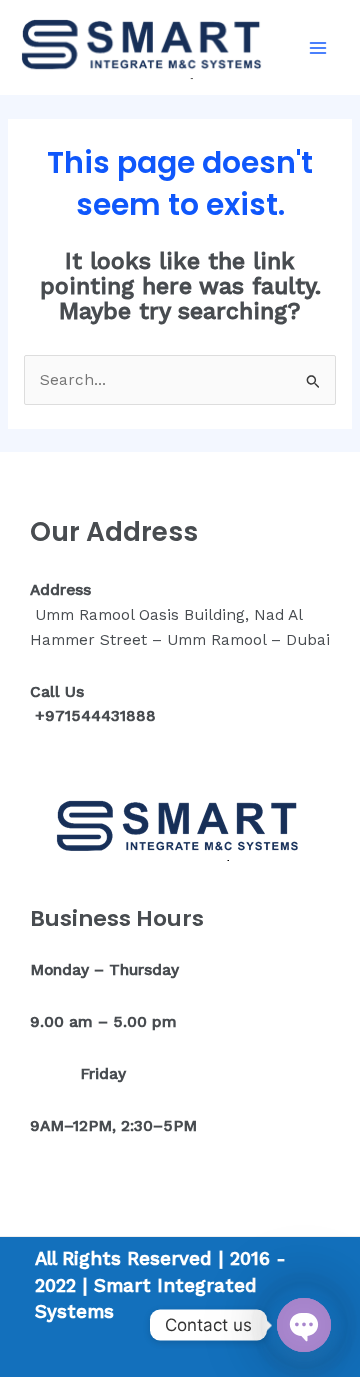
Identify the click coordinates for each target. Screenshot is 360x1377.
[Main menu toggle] (318, 47)
